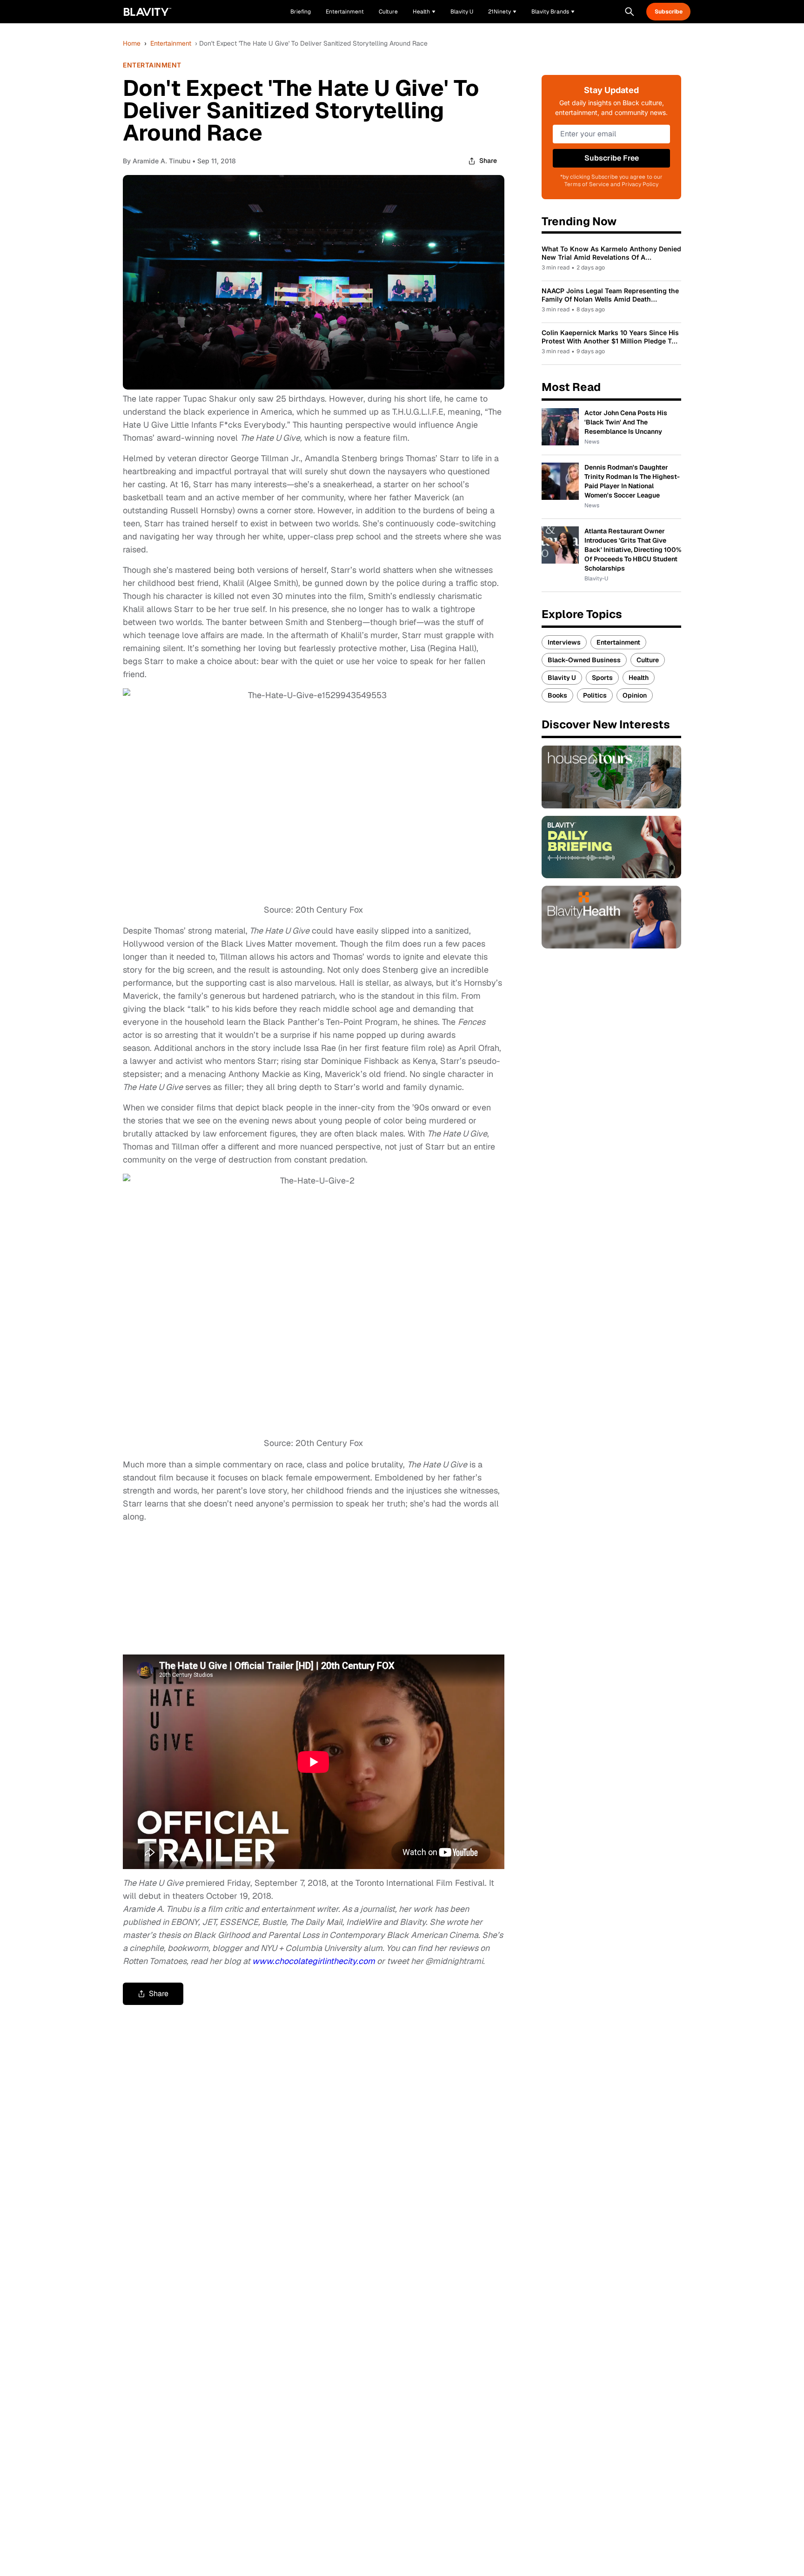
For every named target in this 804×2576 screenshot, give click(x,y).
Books (557, 695)
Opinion (635, 695)
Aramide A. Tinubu (161, 161)
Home (132, 43)
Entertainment (171, 43)
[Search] (630, 12)
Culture (648, 660)
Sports (602, 678)
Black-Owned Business (584, 660)
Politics (595, 695)
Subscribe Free (612, 158)
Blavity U (562, 678)
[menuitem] (424, 12)
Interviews (564, 642)
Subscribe (669, 12)
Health (639, 678)
